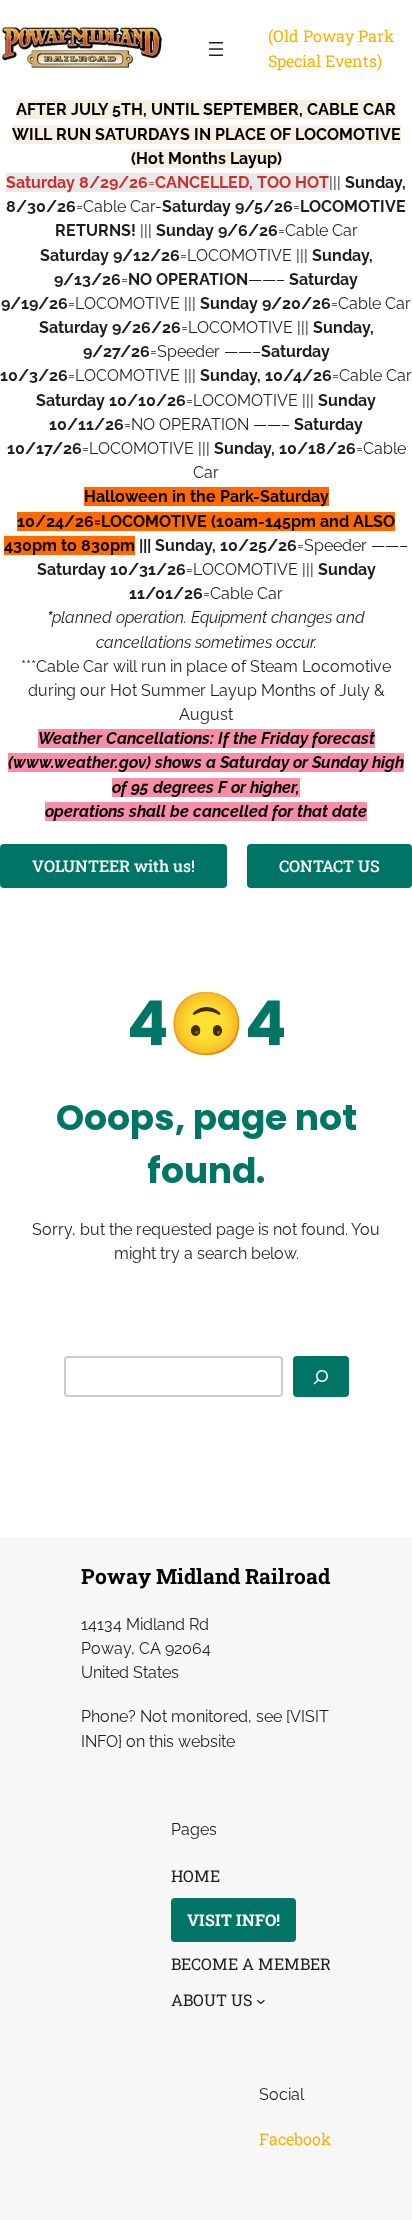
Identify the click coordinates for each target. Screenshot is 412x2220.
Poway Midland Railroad (205, 1576)
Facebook (295, 2138)
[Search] (321, 1376)
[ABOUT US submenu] (261, 2001)
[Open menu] (216, 49)
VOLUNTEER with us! (113, 865)
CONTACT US (329, 865)
